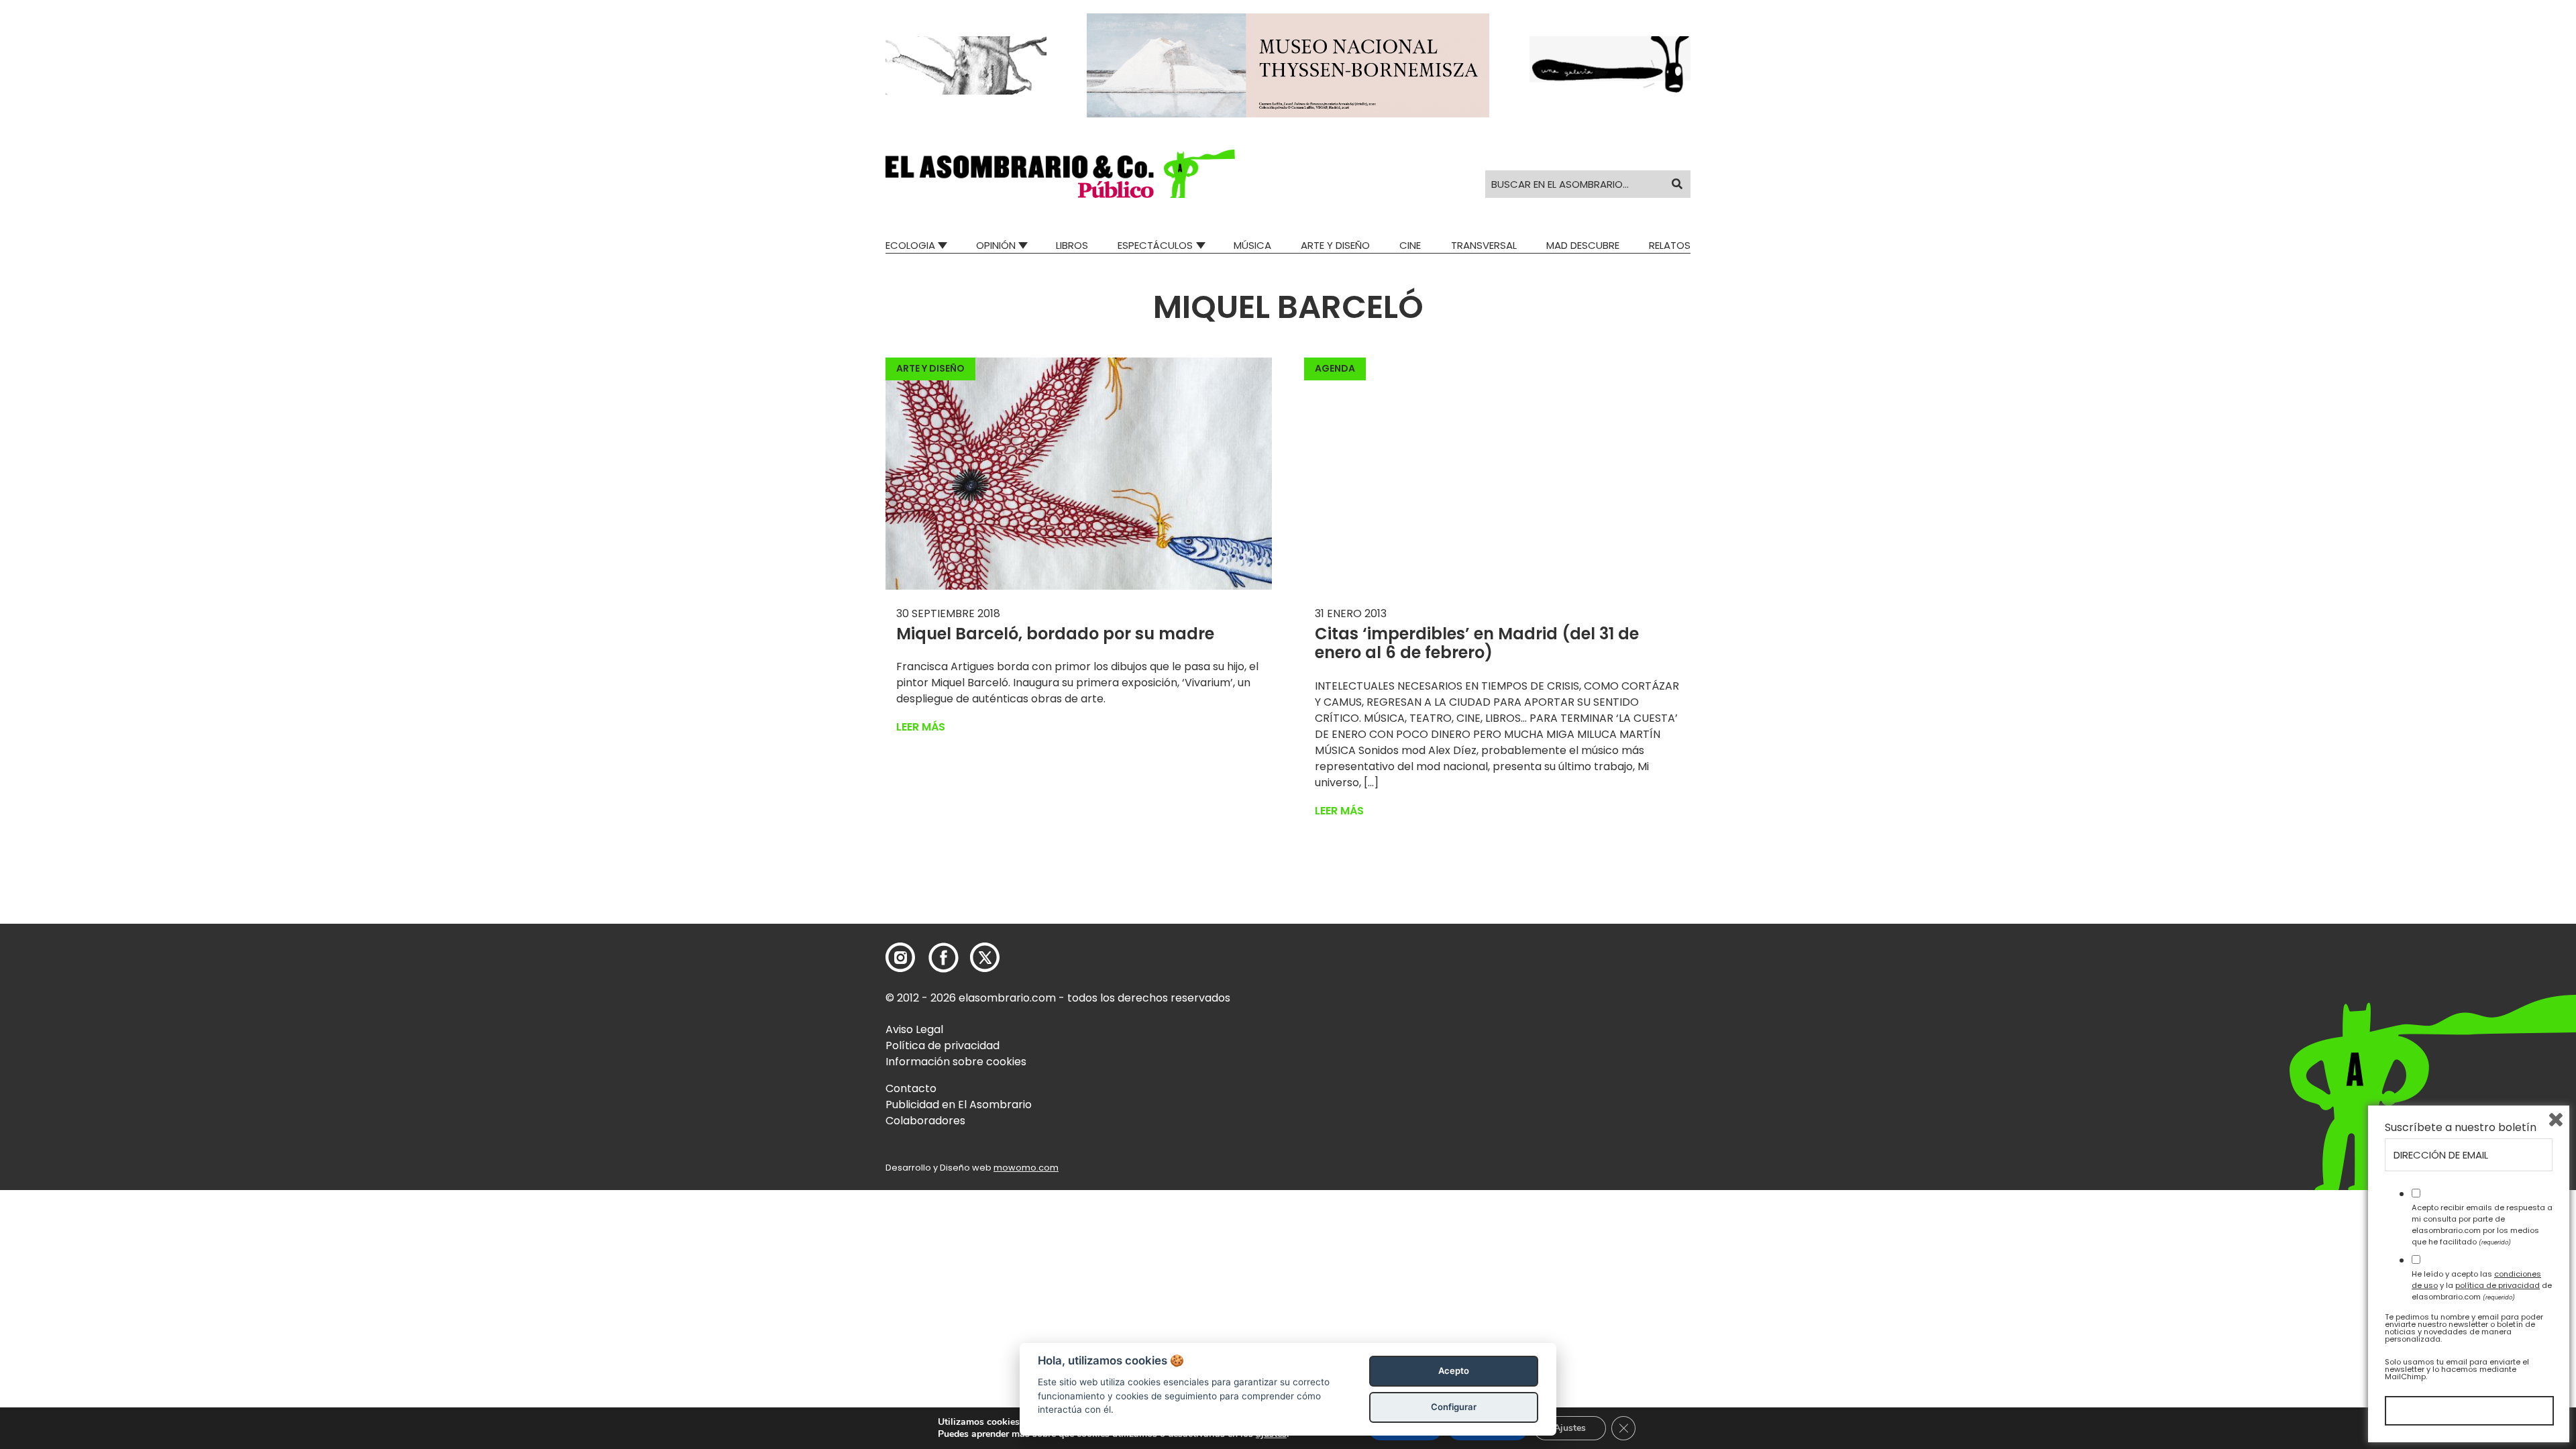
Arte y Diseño (1335, 245)
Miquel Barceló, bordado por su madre (1055, 634)
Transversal (1484, 245)
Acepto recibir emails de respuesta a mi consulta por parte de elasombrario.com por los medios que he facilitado (2482, 1224)
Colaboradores (925, 1121)
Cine (1410, 245)
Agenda (1335, 368)
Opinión (996, 245)
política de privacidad (2498, 1285)
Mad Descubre (1583, 245)
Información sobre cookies (956, 1062)
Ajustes (1570, 1428)
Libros (1072, 245)
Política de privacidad (943, 1045)
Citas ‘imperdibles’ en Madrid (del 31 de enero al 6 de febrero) (1477, 643)
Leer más (921, 727)
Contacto (911, 1088)
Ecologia (910, 245)
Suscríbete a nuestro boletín (2461, 1128)
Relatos (1670, 245)
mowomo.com (1026, 1168)
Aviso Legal (914, 1029)
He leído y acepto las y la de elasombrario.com (2482, 1285)
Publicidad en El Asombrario (959, 1105)
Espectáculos (1155, 245)
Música (1252, 245)
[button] (1060, 174)
